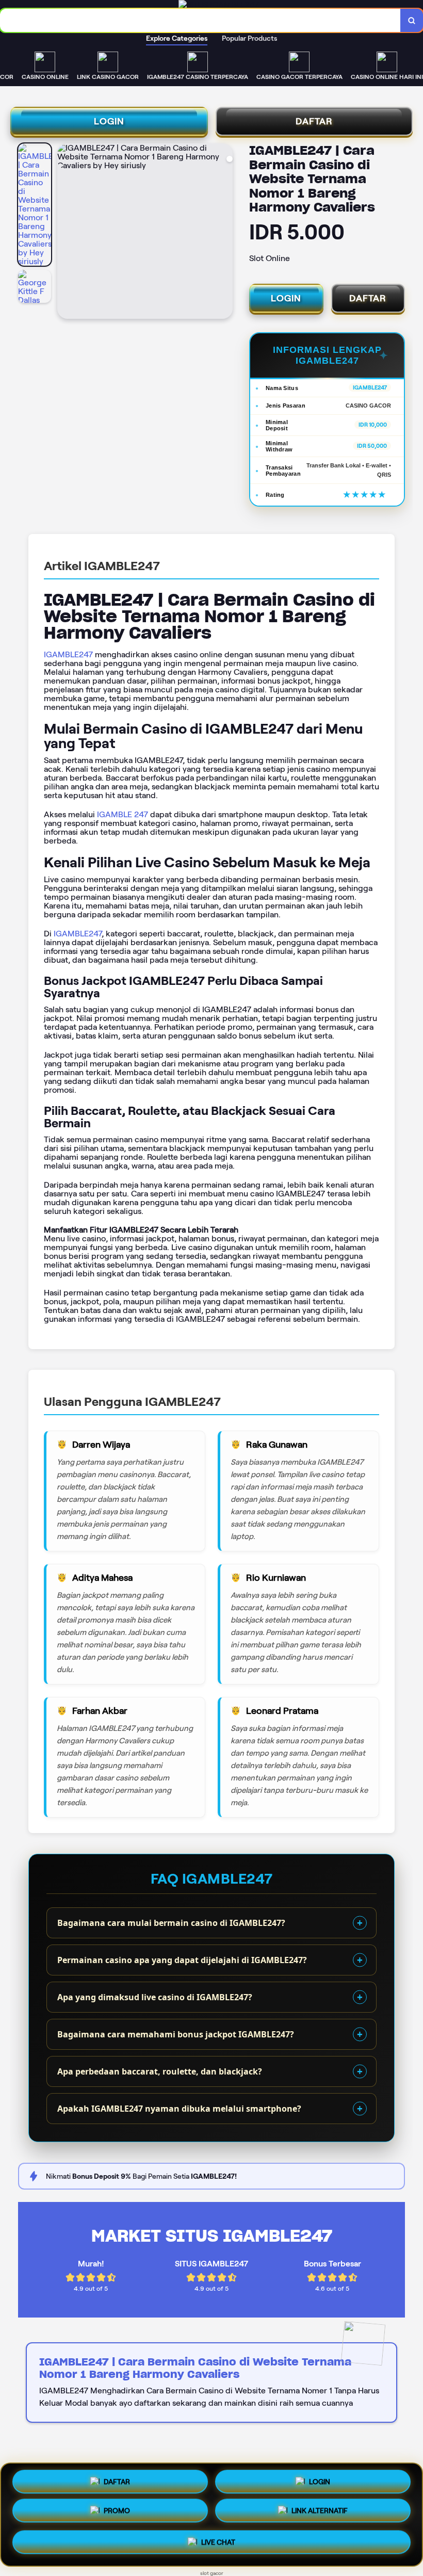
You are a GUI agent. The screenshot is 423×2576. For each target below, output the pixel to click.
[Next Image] (224, 233)
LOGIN (109, 121)
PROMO (117, 2515)
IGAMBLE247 (68, 654)
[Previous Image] (66, 233)
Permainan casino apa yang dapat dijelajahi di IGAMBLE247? (182, 1960)
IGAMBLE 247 (123, 814)
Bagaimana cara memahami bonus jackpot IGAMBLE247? (176, 2034)
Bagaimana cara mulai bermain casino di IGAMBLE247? (171, 1923)
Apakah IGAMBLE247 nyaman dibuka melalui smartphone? (179, 2109)
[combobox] (200, 20)
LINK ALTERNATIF (320, 2514)
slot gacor (212, 2573)
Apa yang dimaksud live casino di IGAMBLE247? (155, 1997)
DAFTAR (314, 121)
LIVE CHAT (218, 2543)
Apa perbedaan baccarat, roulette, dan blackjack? (160, 2071)
